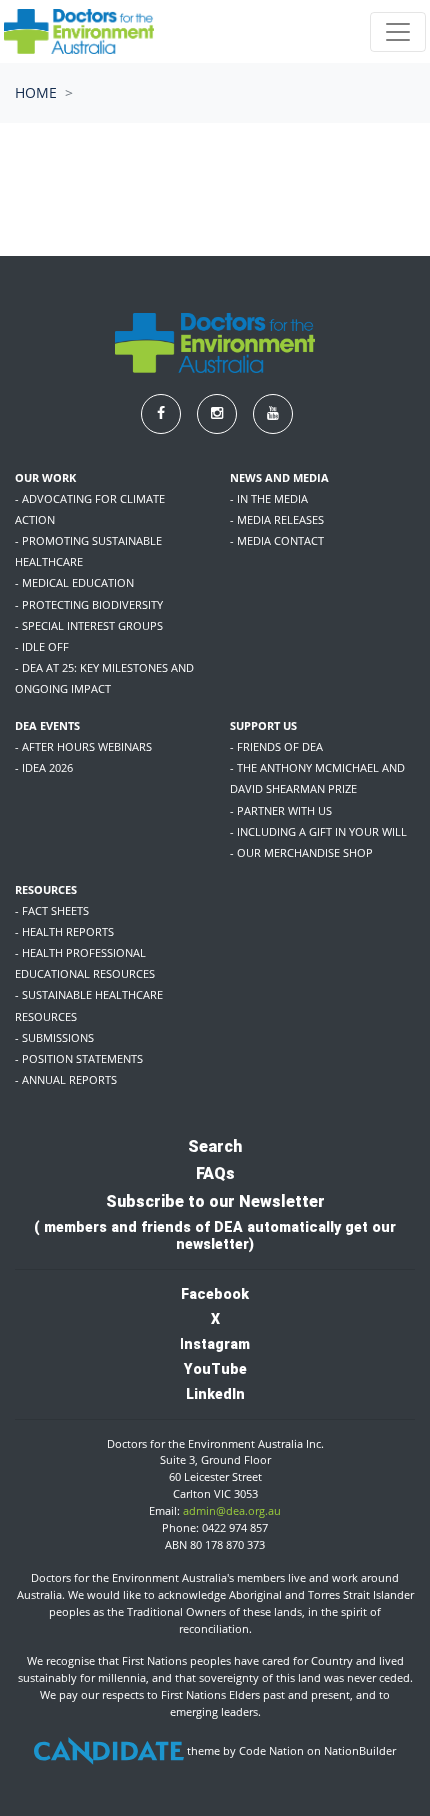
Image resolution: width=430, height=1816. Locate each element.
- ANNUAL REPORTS (66, 1079)
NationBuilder (360, 1750)
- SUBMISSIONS (54, 1037)
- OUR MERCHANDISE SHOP (301, 852)
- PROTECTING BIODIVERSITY (89, 604)
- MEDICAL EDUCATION (74, 582)
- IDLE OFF (42, 646)
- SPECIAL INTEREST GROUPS (89, 625)
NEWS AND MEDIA (279, 477)
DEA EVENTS (47, 725)
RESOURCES (46, 889)
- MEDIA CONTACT (277, 540)
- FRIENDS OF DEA (276, 746)
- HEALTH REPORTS (64, 931)
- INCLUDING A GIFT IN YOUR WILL (318, 831)
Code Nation (271, 1750)
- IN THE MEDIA (269, 498)
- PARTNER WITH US (281, 810)
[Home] (79, 31)
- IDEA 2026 (44, 767)
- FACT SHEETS (52, 910)
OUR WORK (45, 477)
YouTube (215, 1369)
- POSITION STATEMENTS (79, 1058)
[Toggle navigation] (398, 32)
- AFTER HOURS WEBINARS (83, 746)
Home (36, 92)
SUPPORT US (263, 725)
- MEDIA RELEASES (277, 519)
